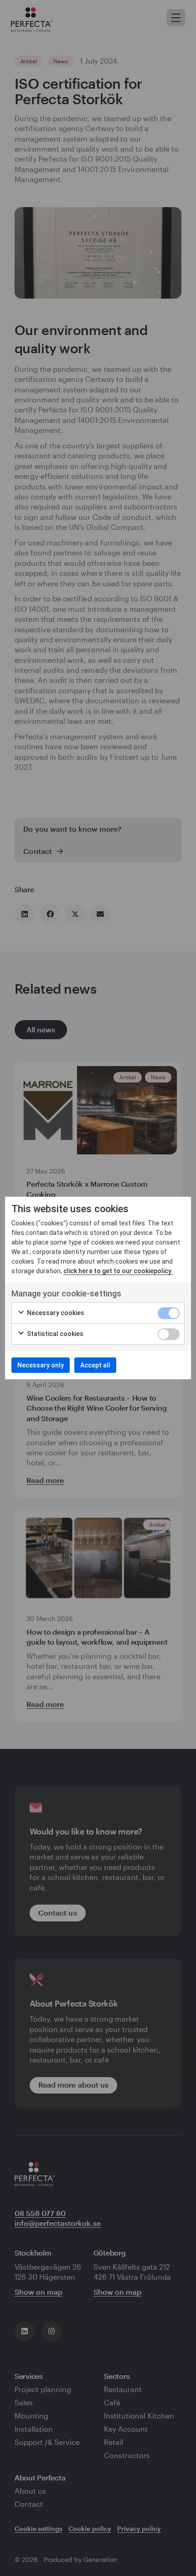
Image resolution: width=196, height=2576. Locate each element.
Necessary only (41, 1365)
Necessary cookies (55, 1313)
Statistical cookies (55, 1334)
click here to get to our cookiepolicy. (118, 1271)
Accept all (95, 1365)
